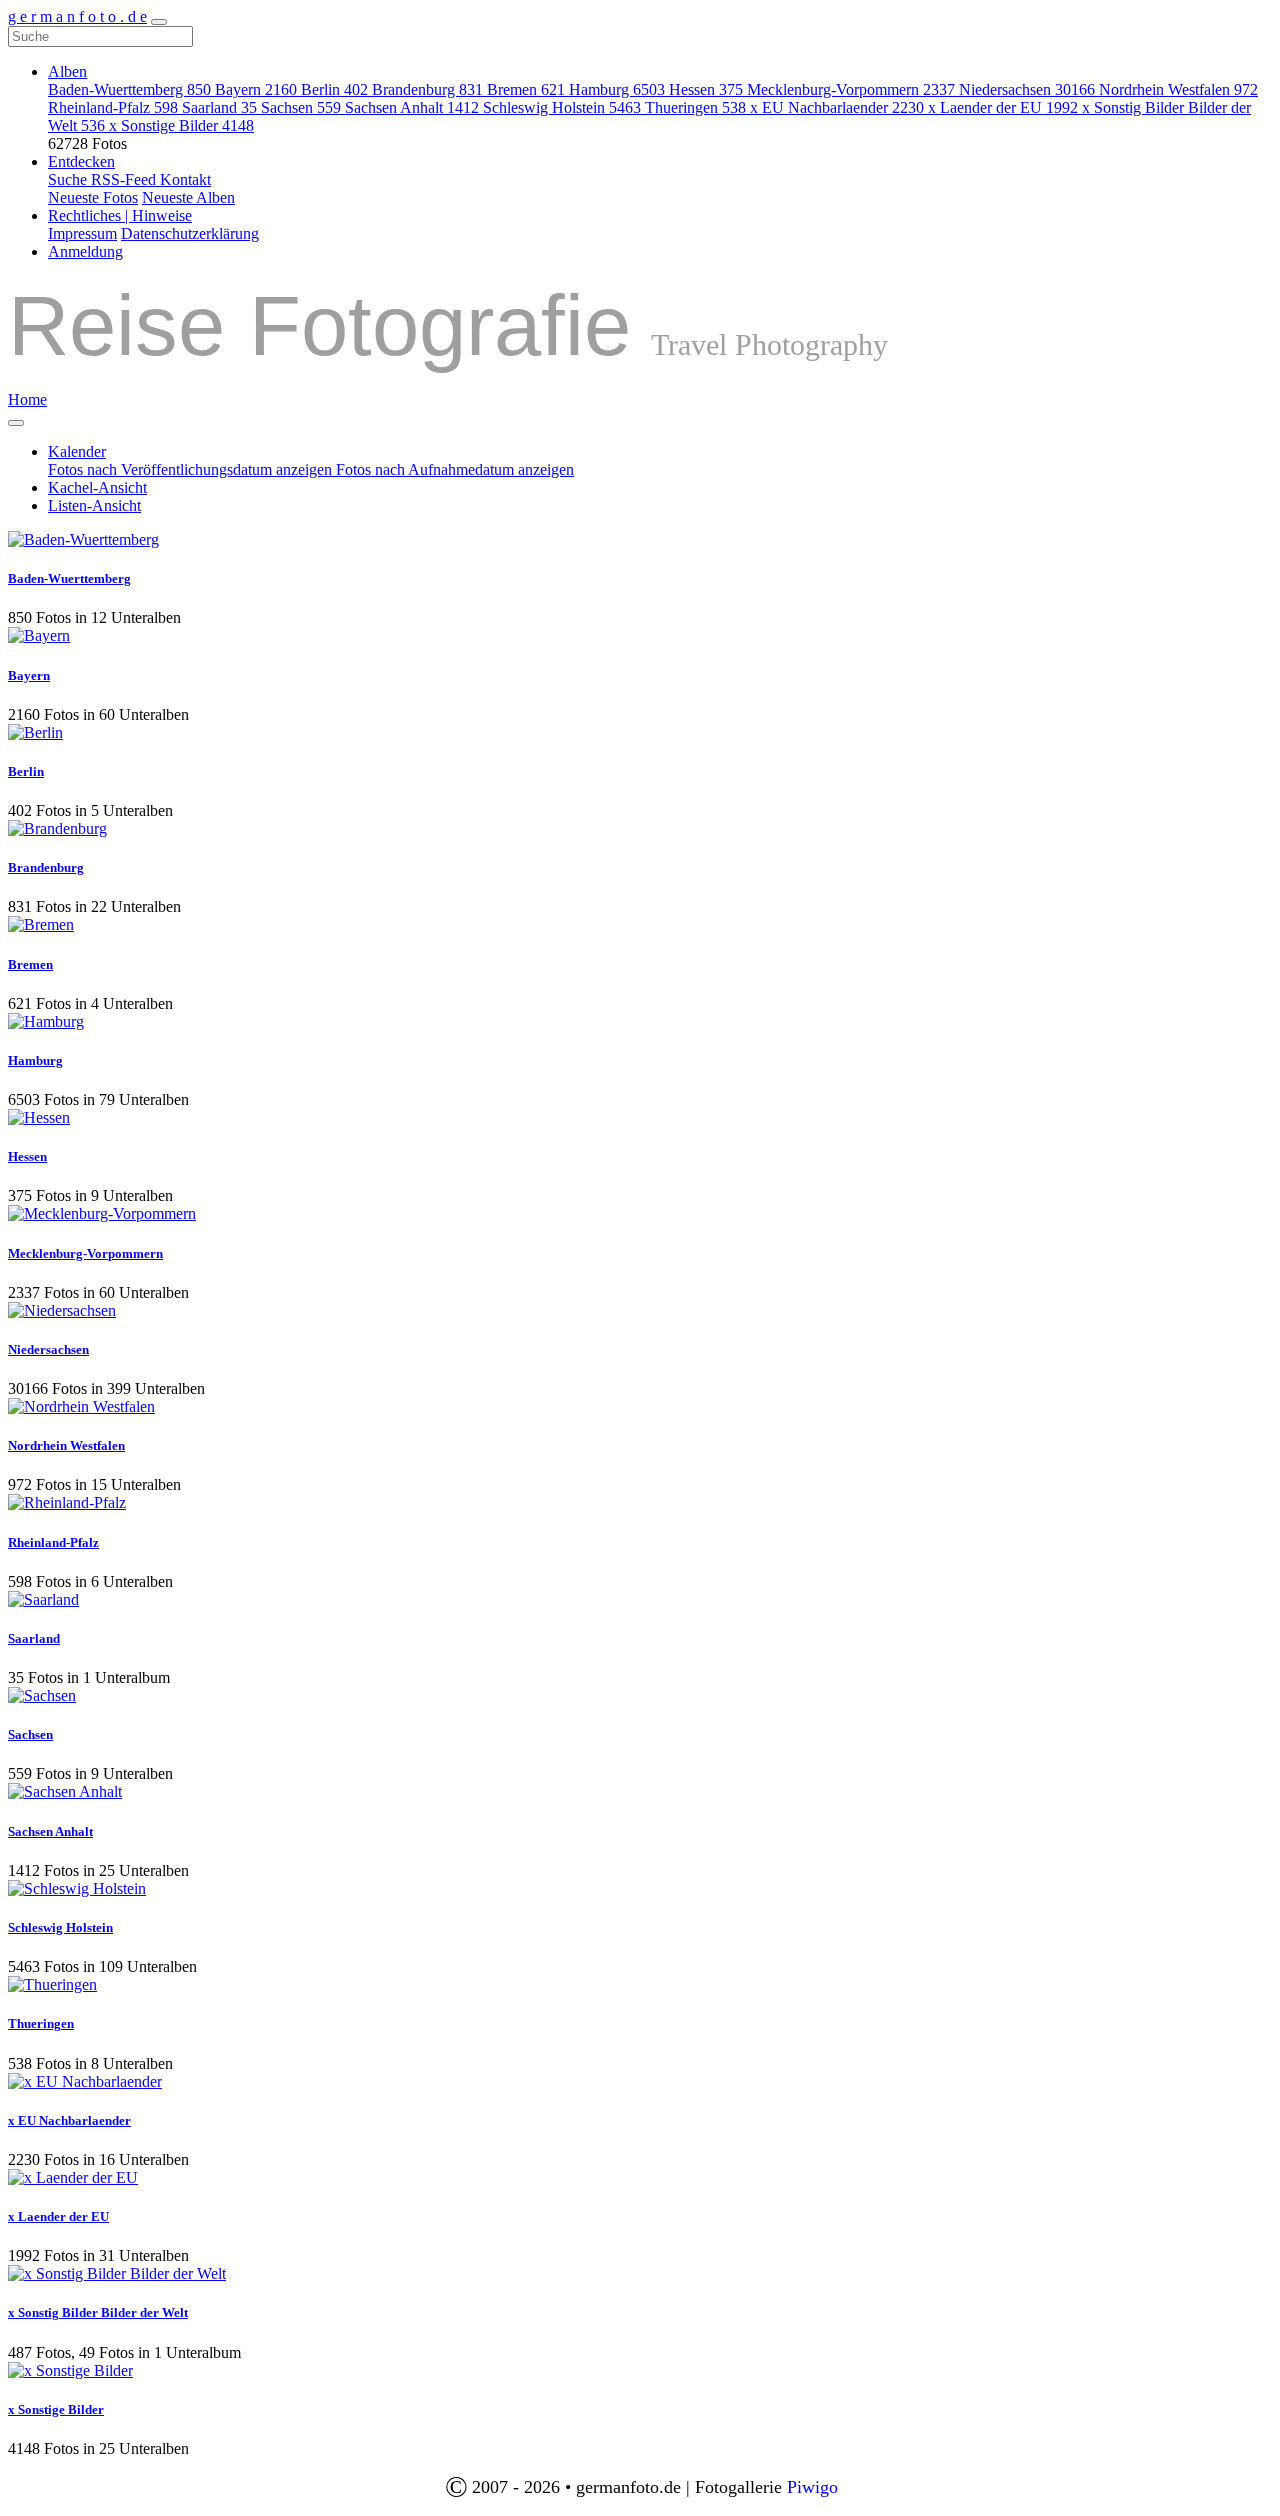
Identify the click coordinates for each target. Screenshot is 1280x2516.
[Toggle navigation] (159, 22)
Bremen (526, 89)
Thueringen (695, 107)
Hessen (706, 89)
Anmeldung (85, 251)
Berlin (334, 89)
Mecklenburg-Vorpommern (851, 89)
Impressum (82, 233)
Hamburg (617, 89)
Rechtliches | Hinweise (120, 215)
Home (27, 399)
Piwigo (812, 2487)
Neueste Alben (188, 197)
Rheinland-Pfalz (113, 107)
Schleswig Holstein (562, 107)
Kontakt (185, 179)
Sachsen (301, 107)
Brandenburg (427, 89)
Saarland (219, 107)
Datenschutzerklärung (190, 233)
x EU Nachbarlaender (837, 107)
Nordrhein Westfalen (1178, 89)
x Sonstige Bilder (181, 125)
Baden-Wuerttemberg (129, 89)
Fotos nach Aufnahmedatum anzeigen (455, 469)
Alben (67, 71)
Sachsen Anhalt (412, 107)
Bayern (256, 89)
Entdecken (81, 161)
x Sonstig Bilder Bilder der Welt (98, 2312)
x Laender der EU (1003, 107)
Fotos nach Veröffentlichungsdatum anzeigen (192, 469)
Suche (69, 179)
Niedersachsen (1027, 89)
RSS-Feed (125, 179)
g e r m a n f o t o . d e (77, 16)
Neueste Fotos (93, 197)
